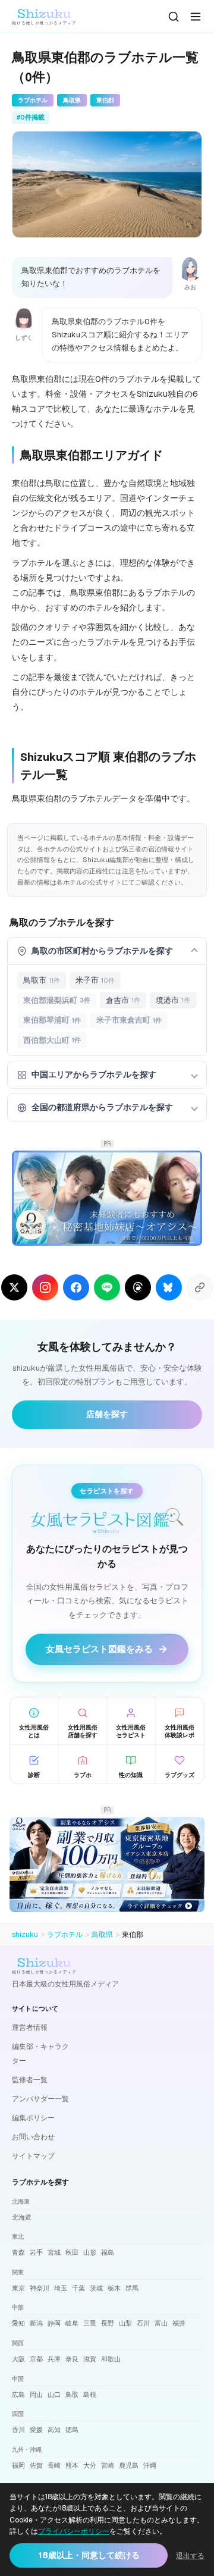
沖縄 (150, 2465)
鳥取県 (102, 1935)
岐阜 (72, 2323)
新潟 (36, 2323)
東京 (18, 2288)
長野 (108, 2323)
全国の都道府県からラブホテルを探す (102, 1107)
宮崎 (108, 2465)
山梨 (125, 2323)
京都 (36, 2359)
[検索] (174, 17)
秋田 (72, 2252)
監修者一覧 (30, 2080)
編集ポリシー (33, 2118)
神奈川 (40, 2288)
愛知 (18, 2323)
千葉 (78, 2288)
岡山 (36, 2395)
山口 (54, 2395)
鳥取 (72, 2395)
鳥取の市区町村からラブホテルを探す (102, 951)
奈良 (72, 2359)
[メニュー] (196, 17)
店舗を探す (107, 1414)
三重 (90, 2323)
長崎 (54, 2465)
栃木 (114, 2288)
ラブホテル (65, 1935)
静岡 (54, 2323)
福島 (108, 2252)
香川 (18, 2430)
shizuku (25, 1935)
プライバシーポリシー (74, 2531)
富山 (161, 2323)
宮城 (54, 2252)
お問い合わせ (33, 2137)
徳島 (72, 2430)
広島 (18, 2395)
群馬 (132, 2288)
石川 (143, 2323)
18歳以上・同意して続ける (89, 2555)
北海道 (22, 2217)
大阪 (18, 2359)
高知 (54, 2430)
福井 (179, 2323)
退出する (190, 2556)
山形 (90, 2252)
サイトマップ (33, 2156)
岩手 (36, 2252)
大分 (90, 2465)
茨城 (96, 2288)
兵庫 (54, 2359)
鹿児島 (129, 2465)
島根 (90, 2395)
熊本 (72, 2465)
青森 (18, 2252)
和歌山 (111, 2359)
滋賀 (90, 2359)
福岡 (18, 2465)
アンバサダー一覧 (40, 2099)
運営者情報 (30, 2027)
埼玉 (61, 2288)
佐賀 (36, 2465)
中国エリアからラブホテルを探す (94, 1074)
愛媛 (36, 2430)
